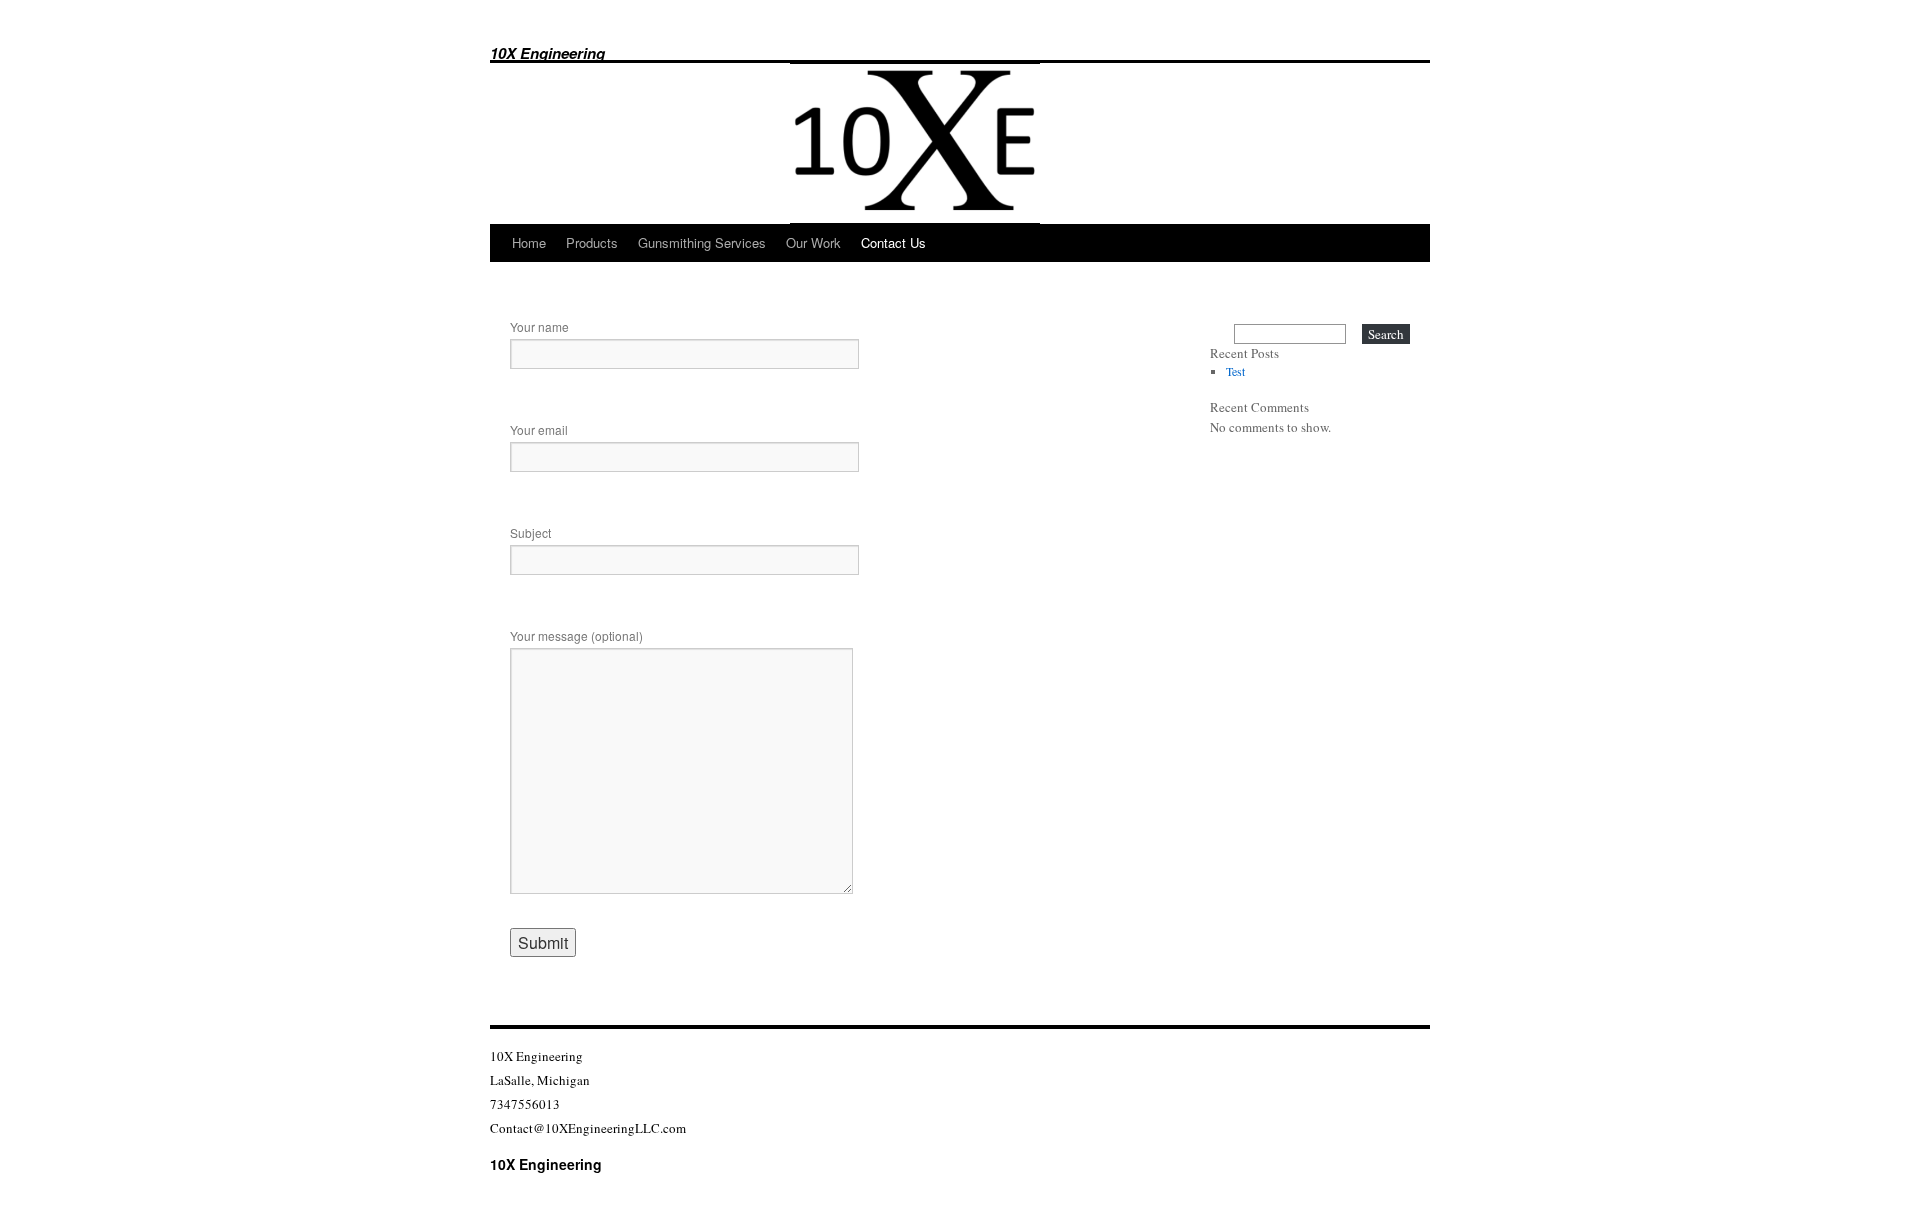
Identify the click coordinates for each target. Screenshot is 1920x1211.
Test (1235, 371)
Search (1386, 334)
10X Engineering (547, 53)
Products (592, 242)
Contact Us (893, 242)
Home (529, 242)
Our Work (813, 242)
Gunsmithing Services (702, 242)
